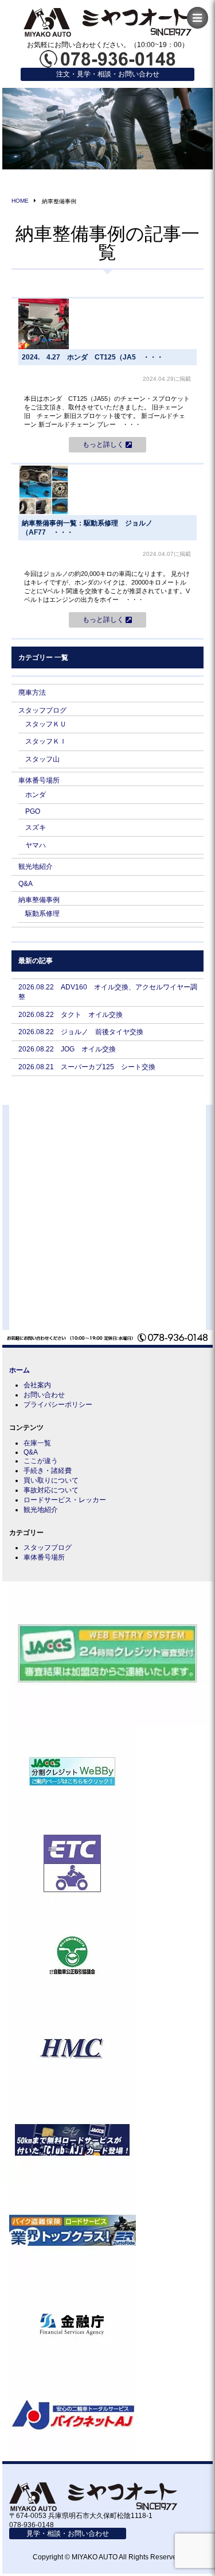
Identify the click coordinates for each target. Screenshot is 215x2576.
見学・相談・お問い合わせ (68, 2534)
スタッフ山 (42, 759)
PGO (33, 811)
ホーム (19, 1370)
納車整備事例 (39, 900)
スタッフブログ (42, 710)
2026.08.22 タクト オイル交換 (71, 1015)
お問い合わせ (44, 1395)
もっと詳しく (104, 445)
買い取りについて (51, 1480)
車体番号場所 (39, 780)
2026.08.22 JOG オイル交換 (67, 1049)
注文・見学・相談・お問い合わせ (108, 74)
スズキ (36, 827)
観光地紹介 (36, 867)
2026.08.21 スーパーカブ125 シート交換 (87, 1067)
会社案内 (37, 1385)
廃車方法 (32, 693)
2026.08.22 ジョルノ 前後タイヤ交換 (81, 1032)
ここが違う (41, 1461)
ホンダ (36, 795)
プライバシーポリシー (58, 1405)
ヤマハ (36, 845)
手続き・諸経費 (48, 1471)
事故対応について (51, 1490)
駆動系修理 (42, 914)
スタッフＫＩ (46, 741)
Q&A (26, 884)
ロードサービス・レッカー (65, 1500)
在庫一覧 (37, 1443)
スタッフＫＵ (46, 724)
